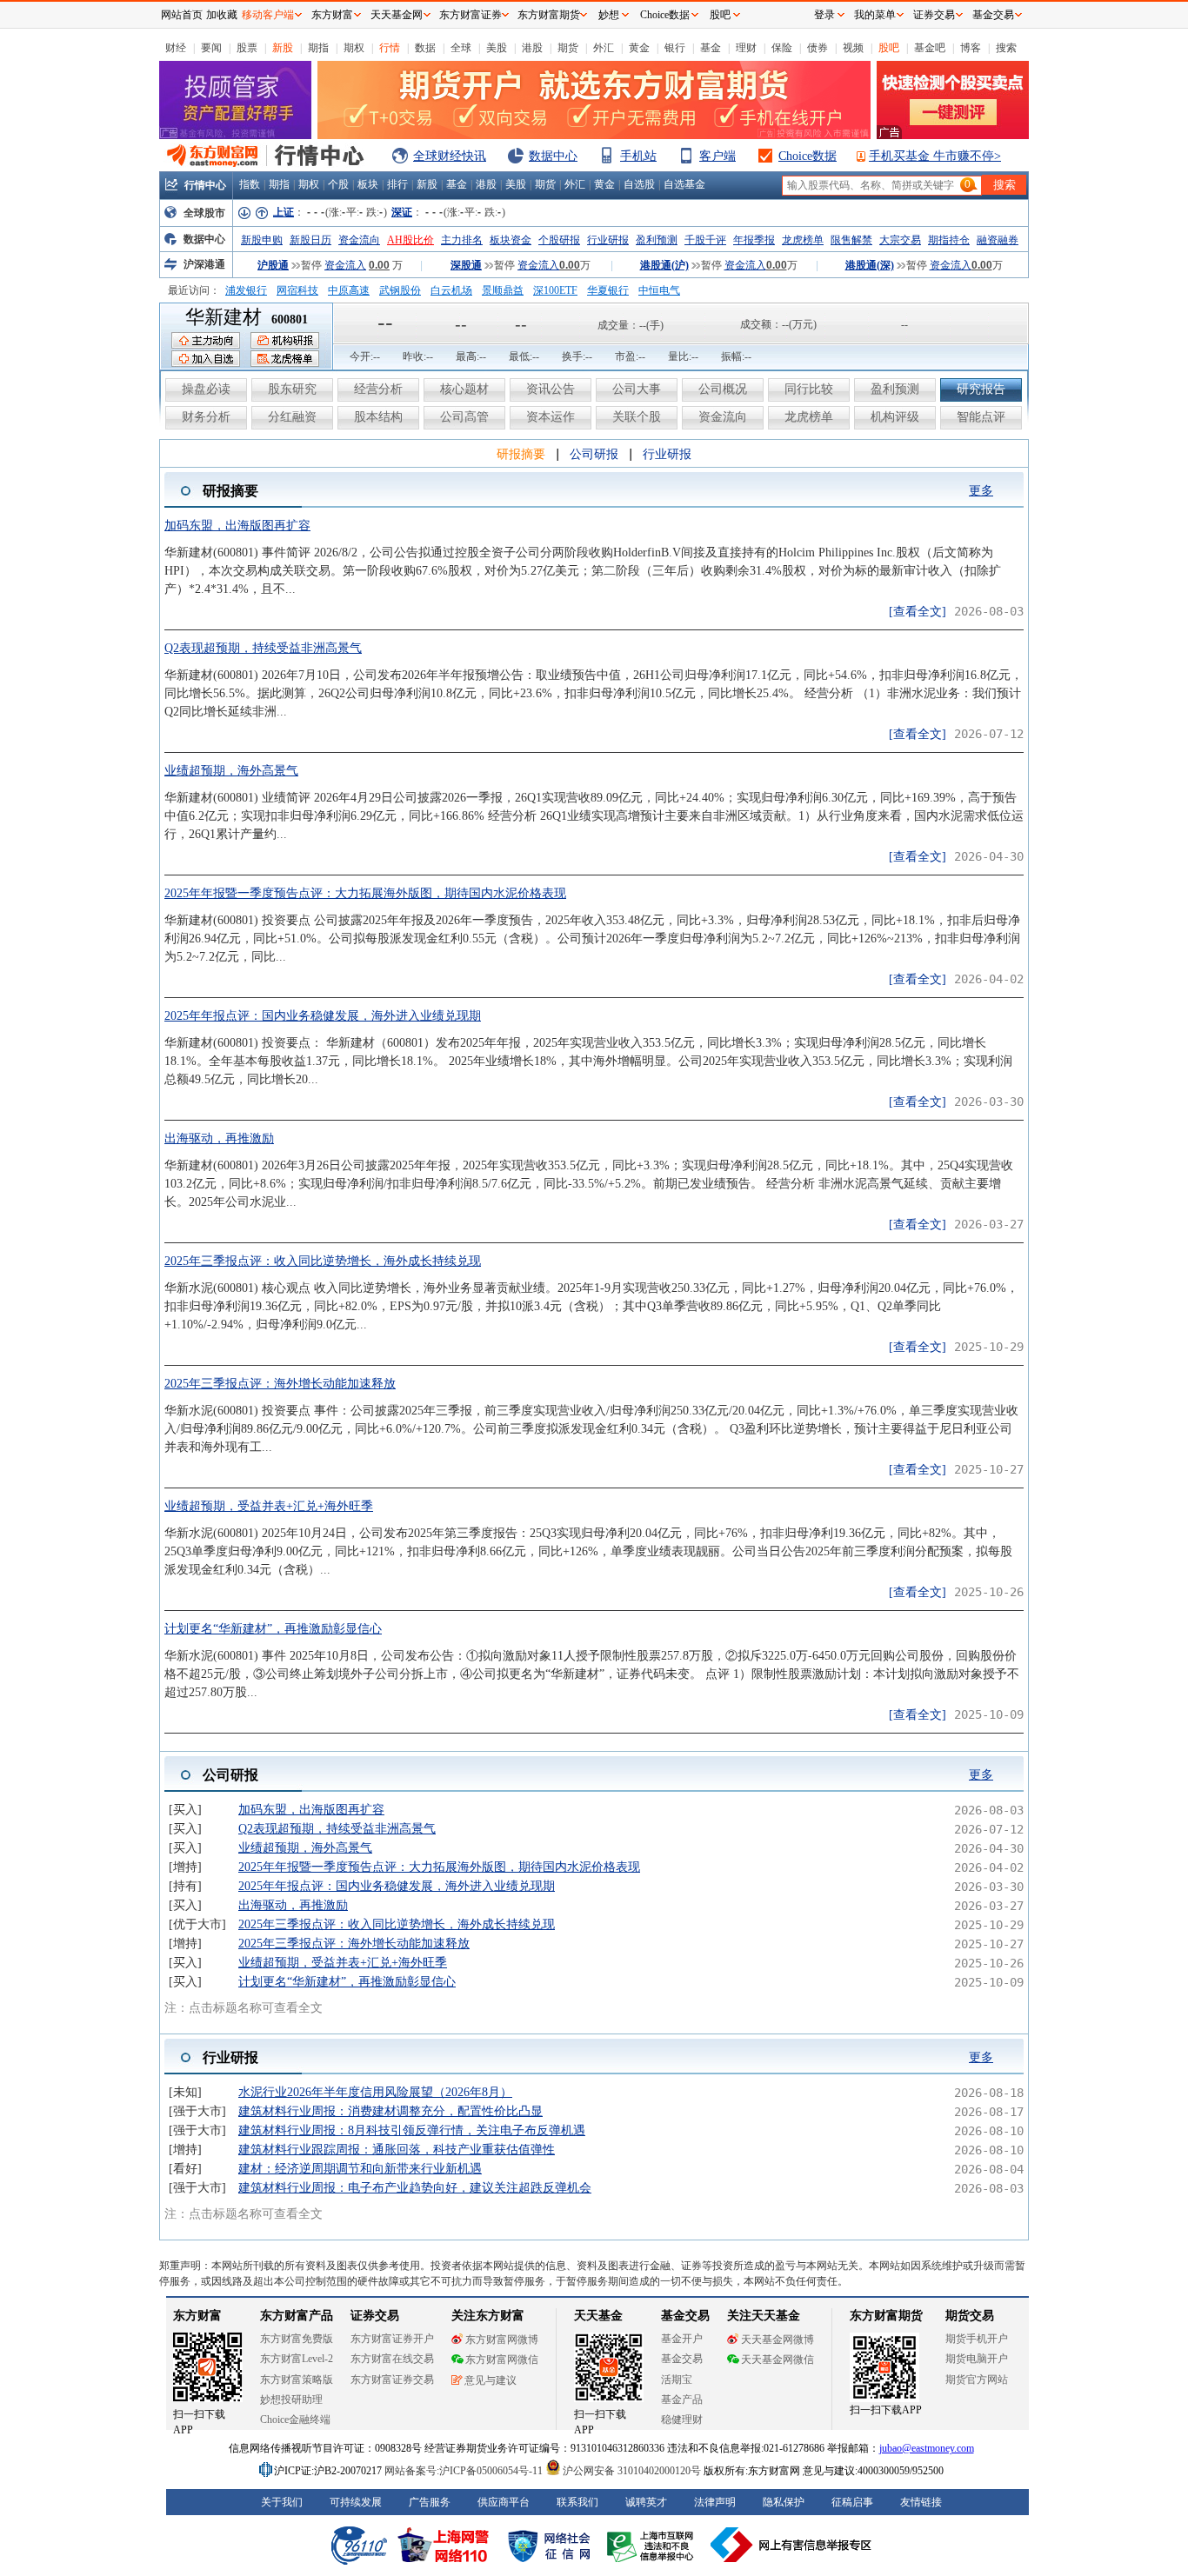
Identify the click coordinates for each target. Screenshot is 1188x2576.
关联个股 (637, 417)
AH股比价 (410, 240)
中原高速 (349, 290)
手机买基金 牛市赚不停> (935, 156)
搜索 (1006, 48)
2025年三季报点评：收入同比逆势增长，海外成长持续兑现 (323, 1261)
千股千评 (705, 240)
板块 (368, 184)
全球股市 (204, 213)
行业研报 (608, 240)
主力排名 (462, 240)
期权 (354, 48)
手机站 (638, 156)
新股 (283, 48)
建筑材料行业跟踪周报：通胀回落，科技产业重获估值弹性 (397, 2150)
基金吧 (930, 48)
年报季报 (754, 240)
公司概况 (723, 389)
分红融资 (292, 417)
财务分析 (206, 417)
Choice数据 (808, 156)
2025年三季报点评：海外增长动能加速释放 (280, 1384)
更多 (981, 491)
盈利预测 (657, 240)
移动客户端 (268, 15)
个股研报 (559, 240)
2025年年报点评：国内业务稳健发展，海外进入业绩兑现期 (323, 1016)
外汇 (604, 48)
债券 (818, 48)
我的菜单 (875, 15)
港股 (532, 48)
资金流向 (359, 240)
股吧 (889, 48)
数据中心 (553, 156)
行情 (390, 48)
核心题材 (464, 389)
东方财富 (332, 15)
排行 (397, 184)
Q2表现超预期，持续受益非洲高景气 (263, 648)
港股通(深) (870, 265)
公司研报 (594, 454)
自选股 (639, 184)
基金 (711, 48)
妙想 (609, 15)
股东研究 (292, 389)
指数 (250, 184)
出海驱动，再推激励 (219, 1138)
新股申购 (262, 240)
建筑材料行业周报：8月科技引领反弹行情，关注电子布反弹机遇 (412, 2130)
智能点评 (981, 417)
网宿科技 (297, 290)
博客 (971, 48)
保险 (782, 48)
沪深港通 (204, 264)
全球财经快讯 (450, 156)
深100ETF (555, 290)
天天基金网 (397, 15)
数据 (425, 48)
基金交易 (993, 15)
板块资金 (511, 240)
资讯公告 (551, 389)
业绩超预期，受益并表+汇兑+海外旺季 (269, 1506)
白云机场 (451, 290)
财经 (176, 48)
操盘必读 (206, 389)
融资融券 (998, 240)
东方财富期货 (549, 15)
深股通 (466, 265)
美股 (497, 48)
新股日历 (310, 240)
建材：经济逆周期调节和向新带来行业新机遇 (360, 2169)
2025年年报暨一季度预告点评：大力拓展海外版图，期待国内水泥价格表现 (365, 893)
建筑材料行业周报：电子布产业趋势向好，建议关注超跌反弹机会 (415, 2188)
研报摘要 (521, 454)
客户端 (717, 156)
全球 (461, 48)
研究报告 (981, 389)
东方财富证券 (471, 15)
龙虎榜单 (803, 240)
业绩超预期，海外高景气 (231, 771)
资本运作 (551, 417)
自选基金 (684, 184)
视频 (853, 48)
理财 (746, 48)
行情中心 (205, 185)
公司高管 (464, 417)
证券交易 (934, 15)
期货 (568, 48)
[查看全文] (918, 612)
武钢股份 (400, 290)
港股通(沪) (664, 265)
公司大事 (637, 389)
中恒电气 (659, 290)
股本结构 (378, 417)
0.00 (379, 265)
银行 (675, 48)
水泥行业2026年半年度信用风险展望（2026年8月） (375, 2092)
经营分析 (378, 389)
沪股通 (273, 265)
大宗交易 (900, 240)
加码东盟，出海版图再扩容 (237, 526)
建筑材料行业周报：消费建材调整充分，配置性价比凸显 (390, 2111)
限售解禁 (851, 240)
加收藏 (222, 15)
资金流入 (345, 265)
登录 (824, 15)
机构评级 (895, 417)
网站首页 (182, 15)
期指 (318, 48)
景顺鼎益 (503, 290)
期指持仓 (949, 240)
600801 (290, 320)
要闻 (211, 48)
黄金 (639, 48)
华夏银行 (608, 290)
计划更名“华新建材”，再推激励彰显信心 (273, 1629)
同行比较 (809, 389)
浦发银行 (246, 290)
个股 (338, 184)
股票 (247, 48)
